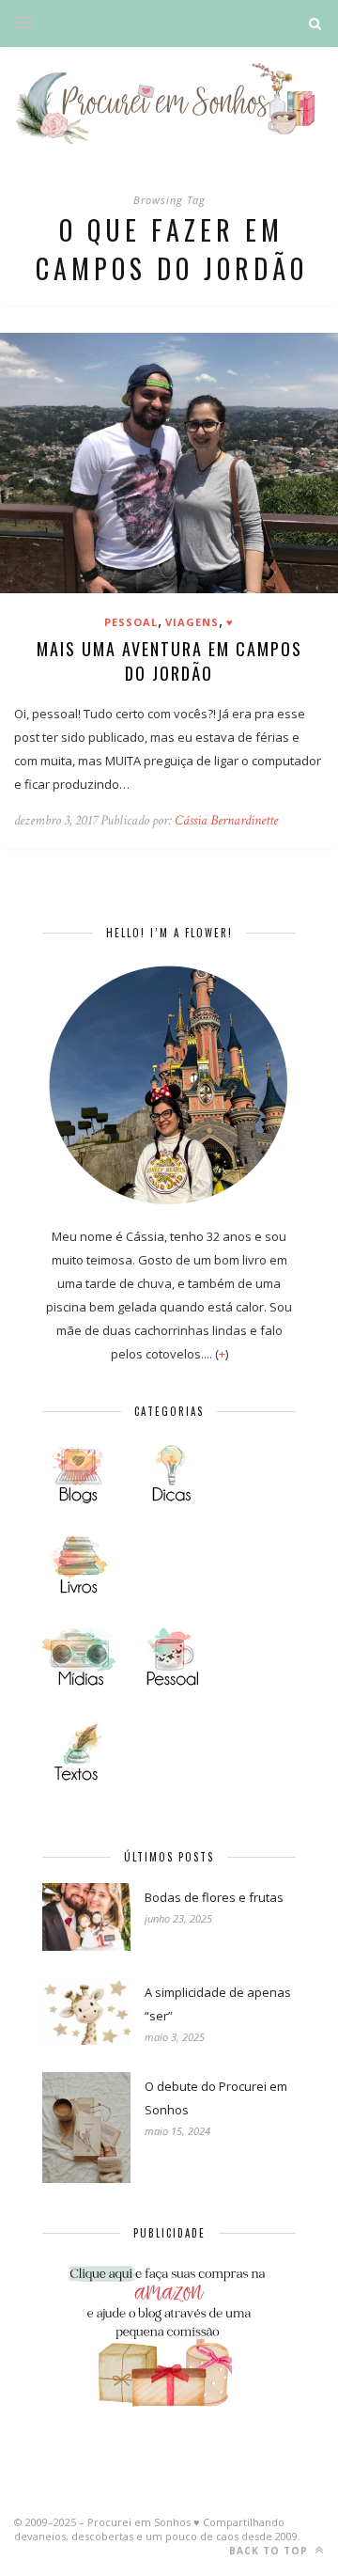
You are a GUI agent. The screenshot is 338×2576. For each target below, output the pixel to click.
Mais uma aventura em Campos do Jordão (169, 661)
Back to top (270, 2551)
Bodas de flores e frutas (214, 1897)
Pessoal (131, 622)
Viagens (192, 622)
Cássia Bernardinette (226, 820)
